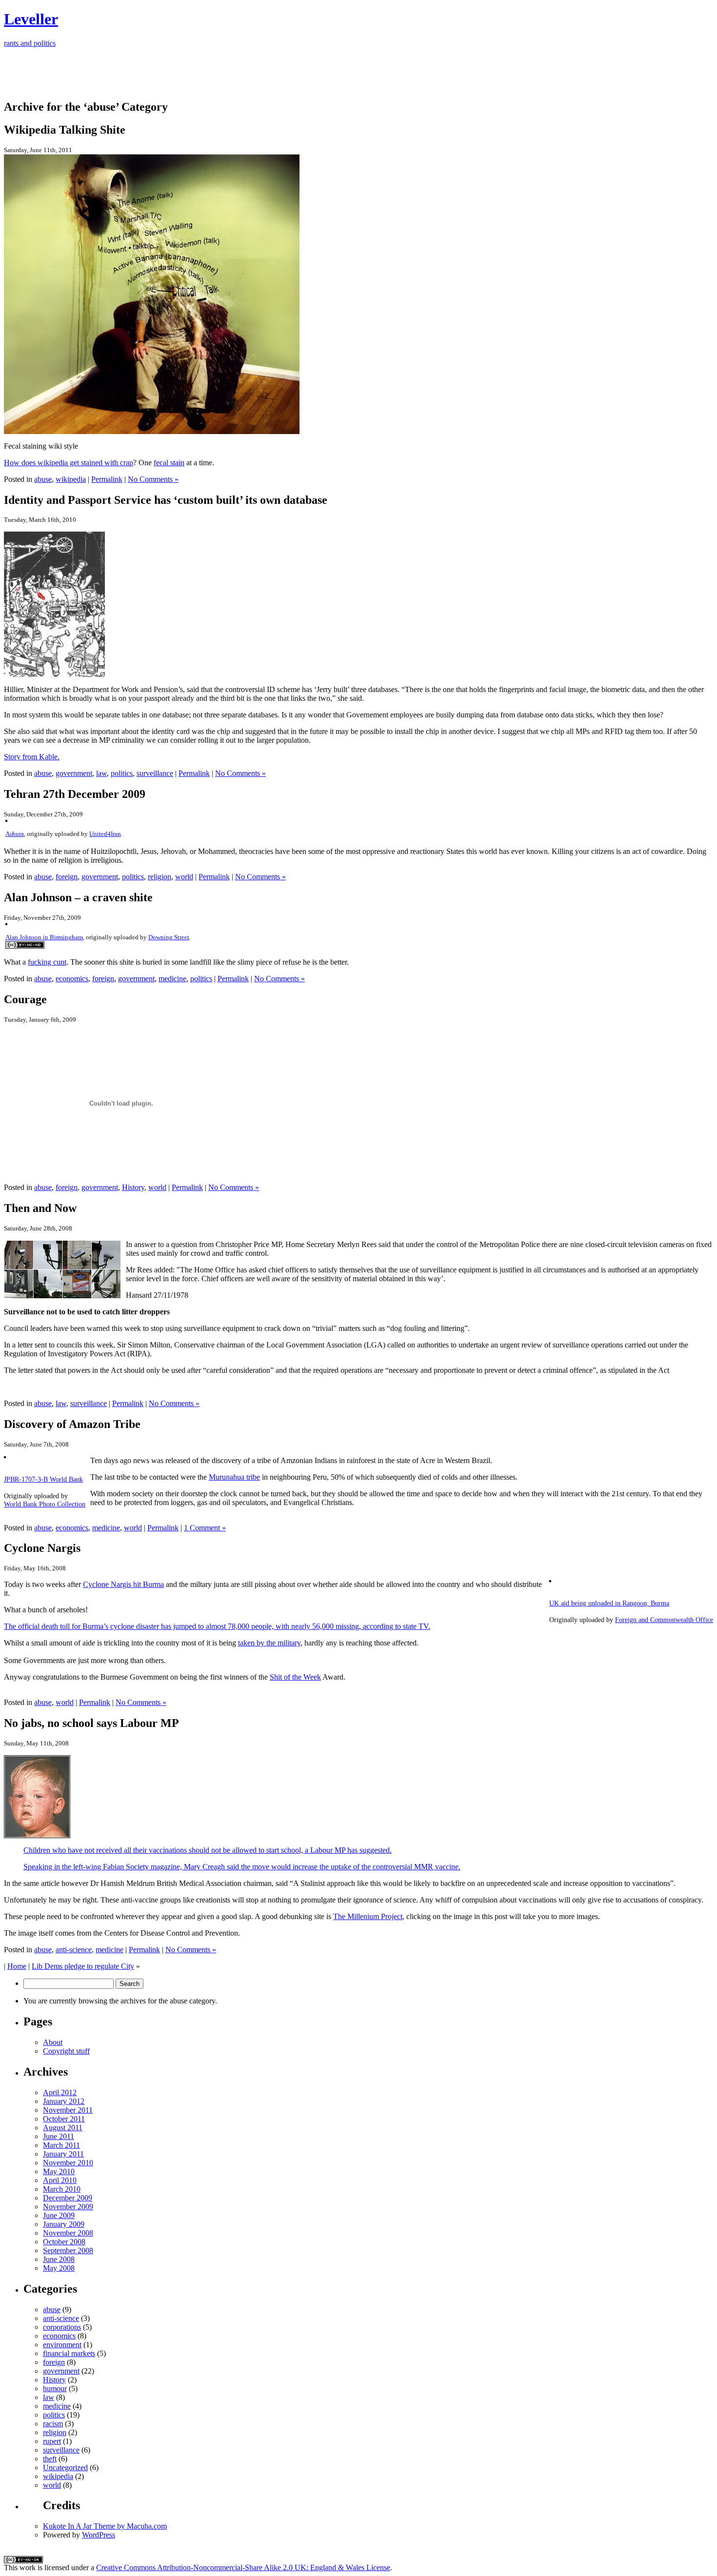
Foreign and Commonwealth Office (664, 1620)
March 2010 (62, 2189)
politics (122, 773)
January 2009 (64, 2224)
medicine (172, 979)
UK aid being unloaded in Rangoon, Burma (609, 1603)
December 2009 (68, 2198)
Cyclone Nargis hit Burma (123, 1584)
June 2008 (59, 2259)
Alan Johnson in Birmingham (44, 937)
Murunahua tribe (234, 1477)
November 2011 (68, 2110)
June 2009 (59, 2215)
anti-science (74, 1950)
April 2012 (60, 2092)
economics (72, 979)
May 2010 (59, 2171)
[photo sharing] (6, 819)
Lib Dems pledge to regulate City (83, 1966)
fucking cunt (47, 962)
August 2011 (63, 2128)
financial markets (69, 2353)
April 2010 (60, 2180)
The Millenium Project (368, 1916)
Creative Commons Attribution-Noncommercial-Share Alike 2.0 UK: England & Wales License (243, 2567)
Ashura (15, 834)
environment (62, 2345)
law (101, 773)
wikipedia (71, 479)
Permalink (107, 479)
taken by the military (269, 1643)
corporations (62, 2327)
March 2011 (61, 2145)
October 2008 (64, 2242)
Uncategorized (65, 2467)
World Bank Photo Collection (45, 1504)
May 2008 (59, 2268)
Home (17, 1966)
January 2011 (63, 2154)
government (74, 773)
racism (53, 2424)
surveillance (155, 773)
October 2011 (64, 2119)
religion (159, 877)
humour (55, 2388)
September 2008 (68, 2250)
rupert (52, 2441)
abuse (43, 479)
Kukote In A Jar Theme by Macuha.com (105, 2526)
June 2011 (59, 2136)
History (133, 1187)
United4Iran (105, 834)
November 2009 (68, 2207)
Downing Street (169, 937)
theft (50, 2459)
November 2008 (68, 2233)
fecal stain (169, 463)
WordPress (99, 2535)
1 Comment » (205, 1528)
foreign (67, 877)
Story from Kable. (32, 757)
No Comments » (153, 479)
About (53, 2042)
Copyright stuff (66, 2051)
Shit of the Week (295, 1677)
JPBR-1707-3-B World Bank (43, 1479)
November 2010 (68, 2163)
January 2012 (64, 2101)
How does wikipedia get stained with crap (69, 463)
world (184, 877)
